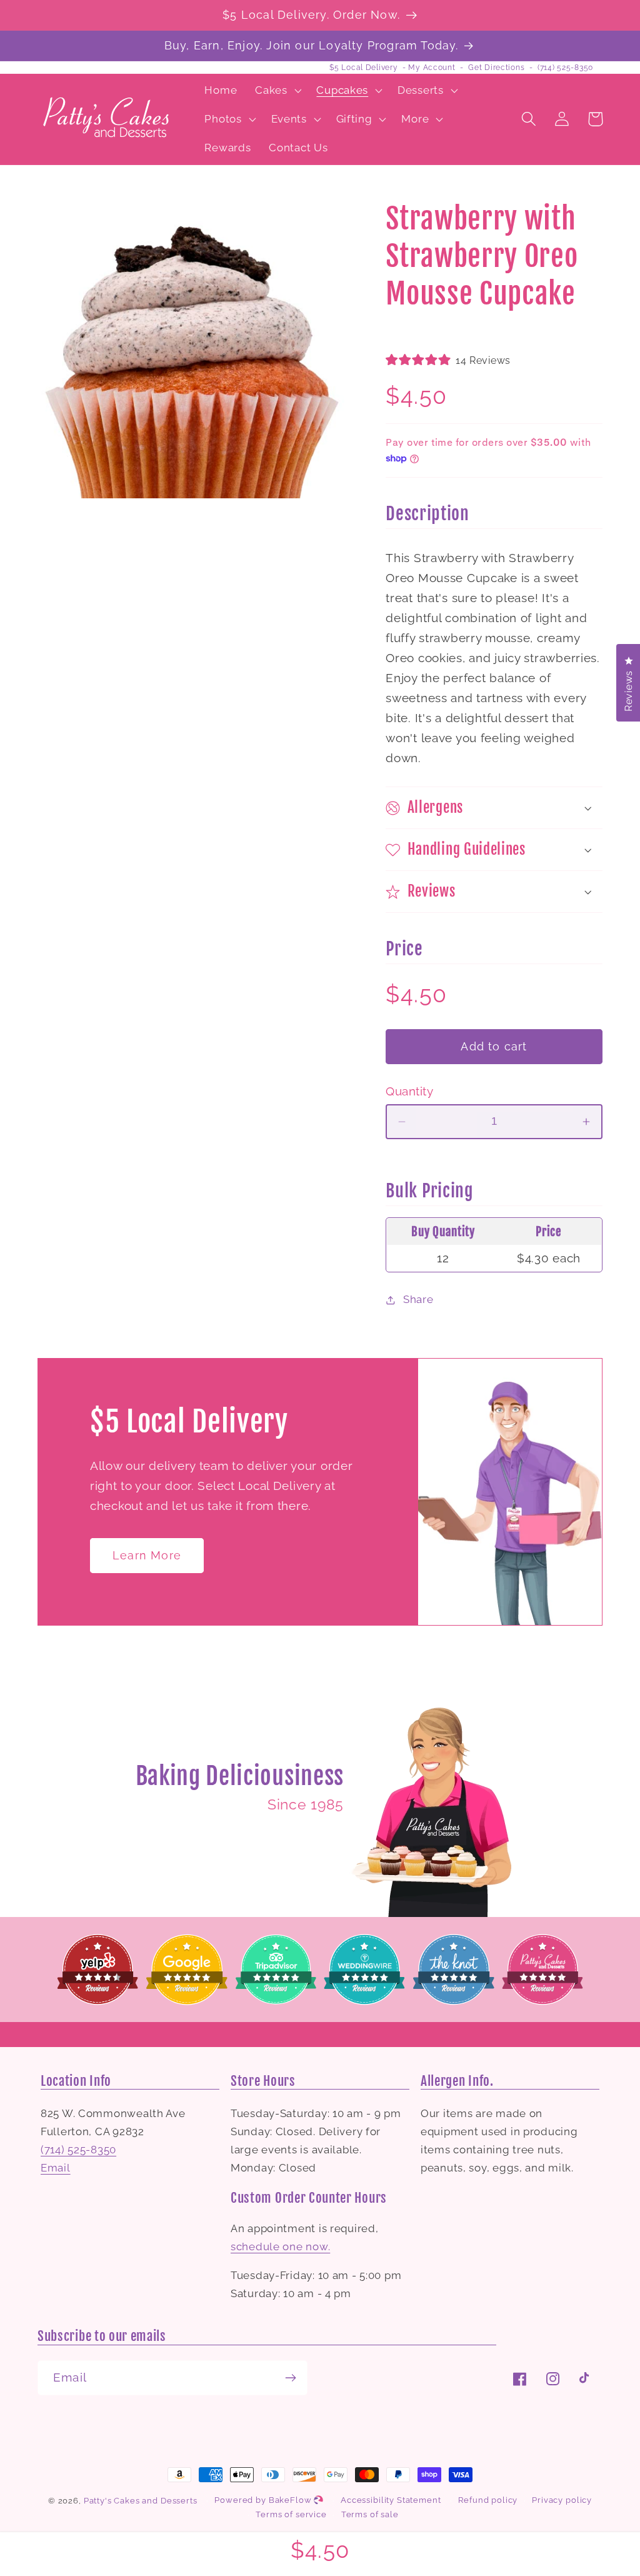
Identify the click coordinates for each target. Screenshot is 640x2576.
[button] (277, 91)
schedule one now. (280, 2246)
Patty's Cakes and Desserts (141, 2501)
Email (56, 2168)
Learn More (147, 1555)
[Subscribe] (290, 2378)
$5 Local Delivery (363, 68)
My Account (432, 68)
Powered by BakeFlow (264, 2500)
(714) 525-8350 (565, 68)
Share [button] (418, 1299)
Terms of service (291, 2514)
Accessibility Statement (391, 2500)
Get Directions (496, 68)
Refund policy (488, 2500)
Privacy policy (562, 2500)
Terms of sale (370, 2514)
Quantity (409, 1091)
